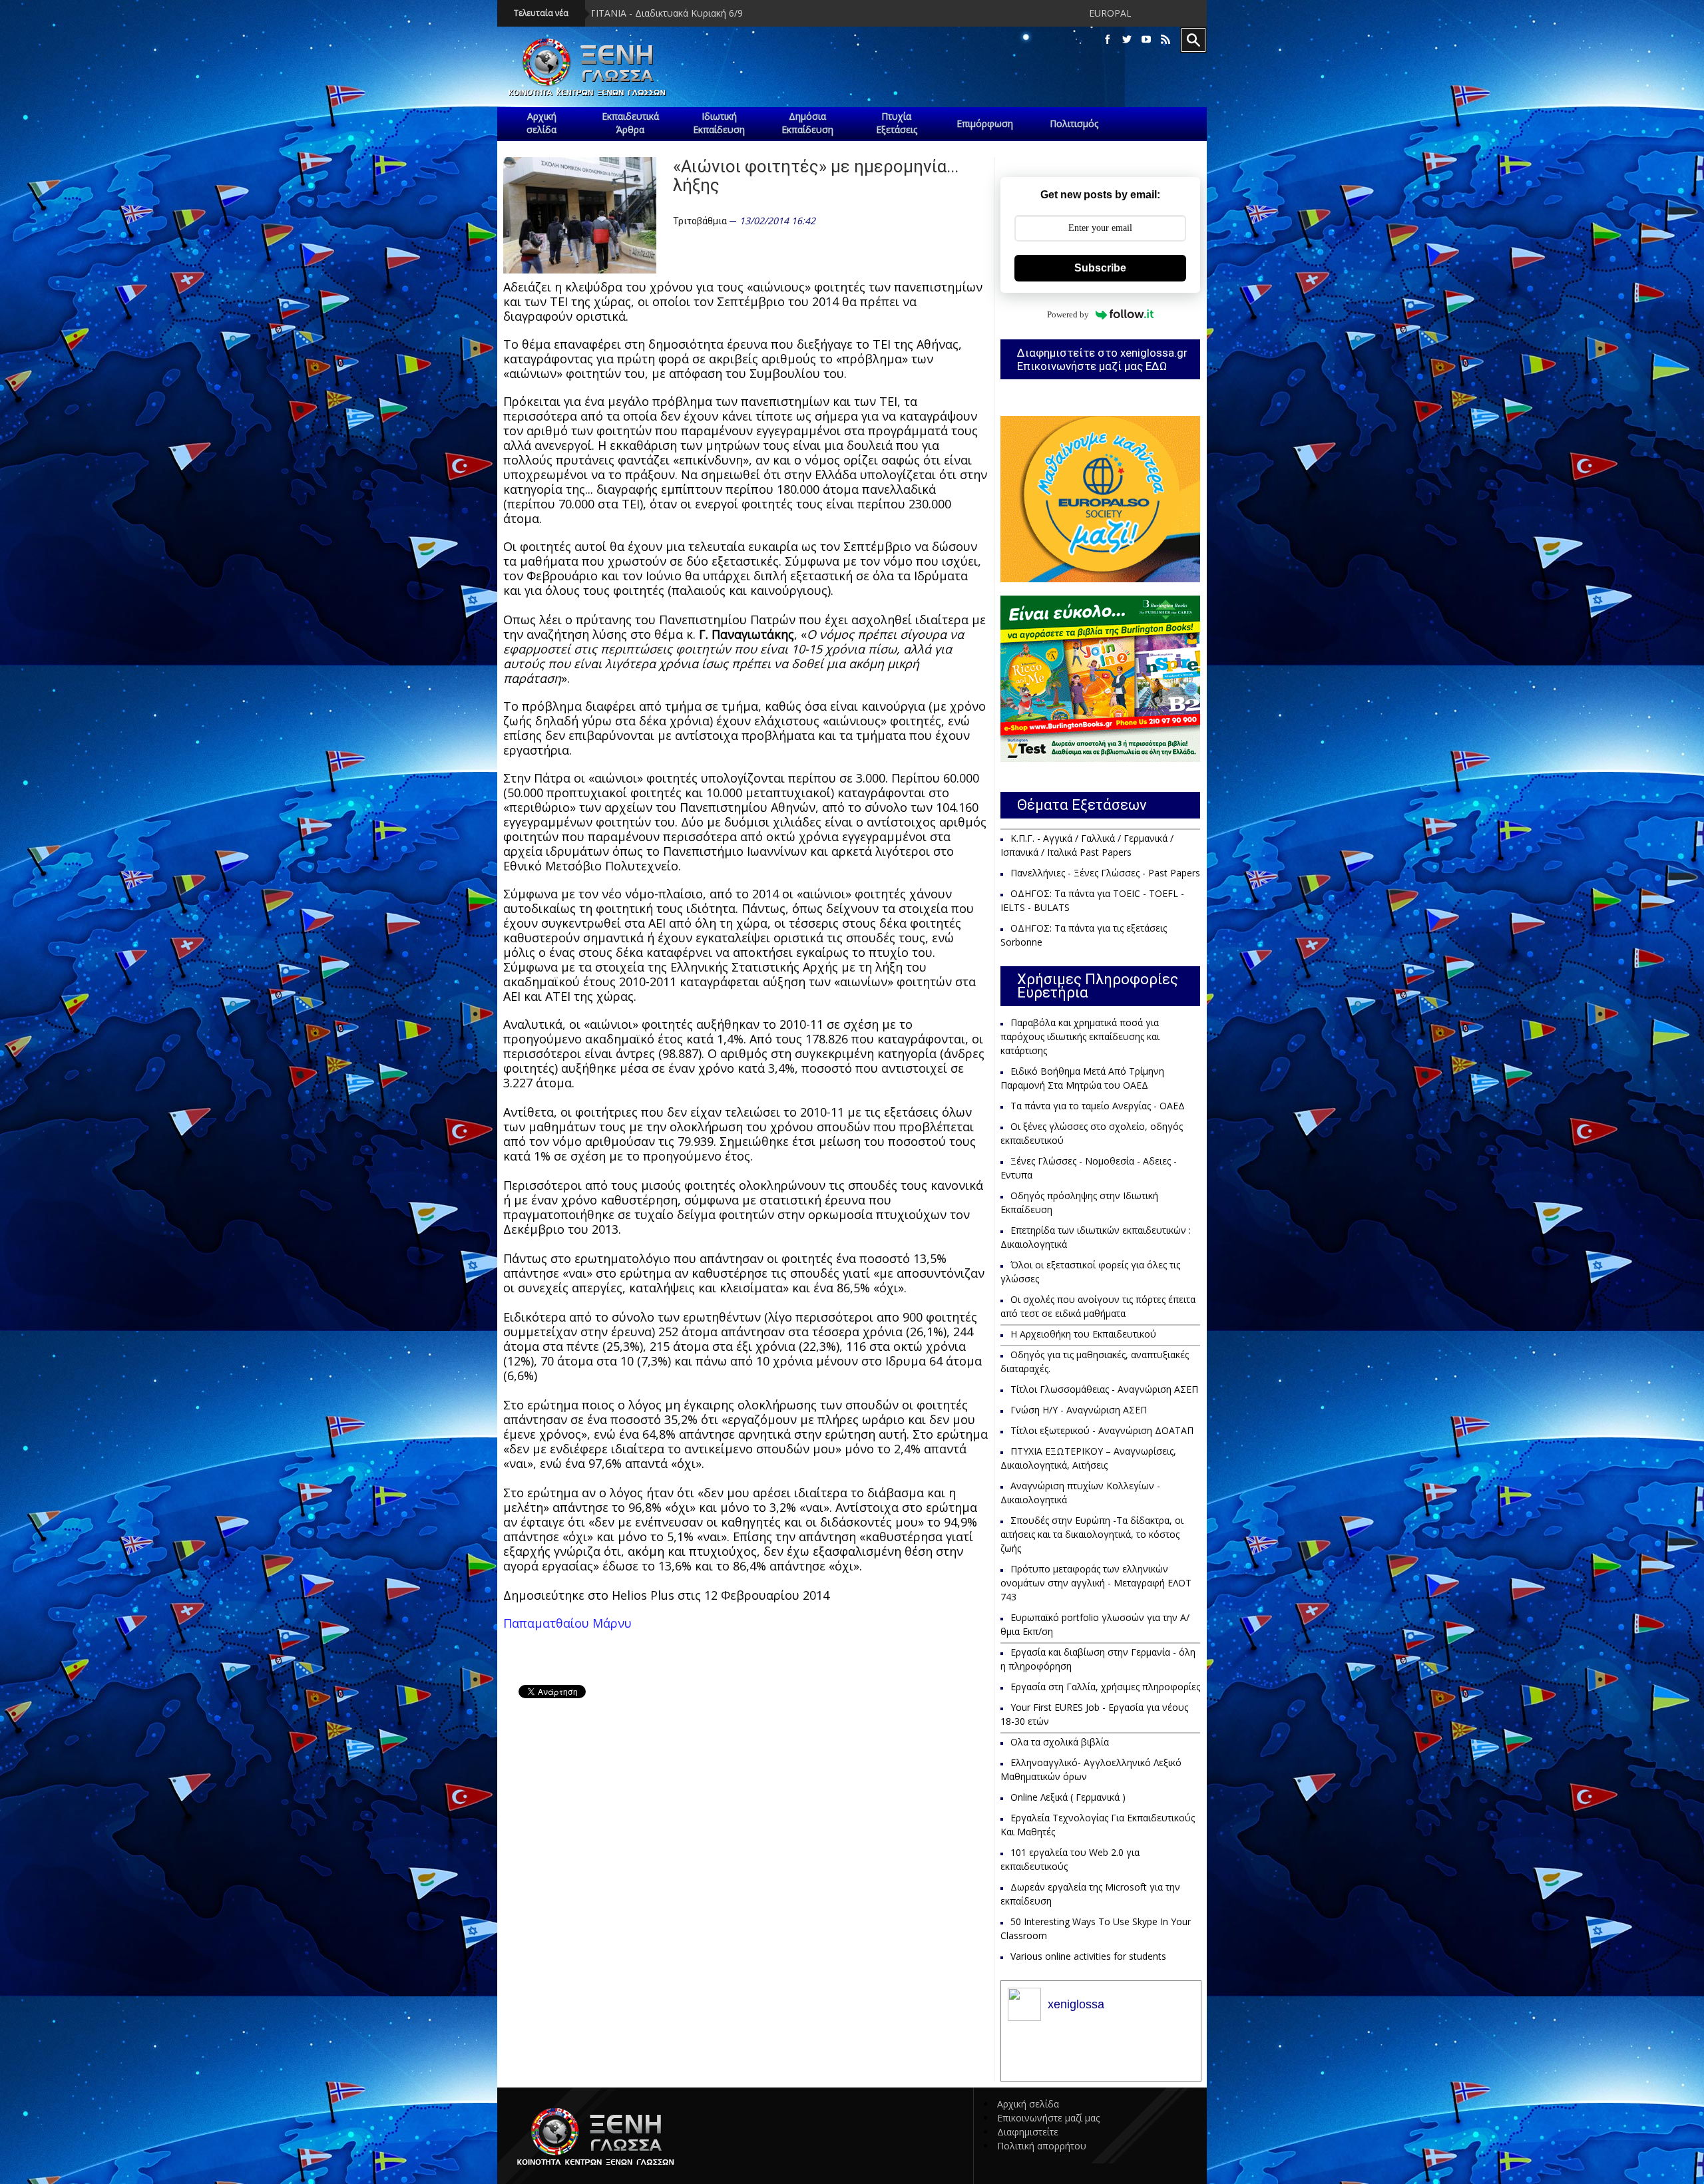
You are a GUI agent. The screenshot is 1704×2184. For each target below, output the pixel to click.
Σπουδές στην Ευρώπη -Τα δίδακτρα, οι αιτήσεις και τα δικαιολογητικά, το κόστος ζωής (1092, 1534)
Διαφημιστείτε (1028, 2132)
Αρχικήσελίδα (541, 123)
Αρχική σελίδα (1028, 2104)
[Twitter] (1127, 40)
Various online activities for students (1088, 1956)
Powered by (1068, 314)
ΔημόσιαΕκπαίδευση (807, 123)
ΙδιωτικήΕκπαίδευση (719, 123)
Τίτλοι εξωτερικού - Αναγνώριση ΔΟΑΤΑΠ (1102, 1430)
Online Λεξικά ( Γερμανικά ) (1068, 1797)
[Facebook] (1108, 40)
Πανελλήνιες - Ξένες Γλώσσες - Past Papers (1105, 873)
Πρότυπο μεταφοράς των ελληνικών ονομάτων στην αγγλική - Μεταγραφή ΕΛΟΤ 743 (1096, 1583)
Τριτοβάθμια (700, 221)
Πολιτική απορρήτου (1042, 2146)
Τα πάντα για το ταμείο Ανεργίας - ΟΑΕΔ (1098, 1106)
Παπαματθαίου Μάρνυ (567, 1623)
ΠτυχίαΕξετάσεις (897, 123)
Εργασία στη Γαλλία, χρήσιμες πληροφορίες (1105, 1687)
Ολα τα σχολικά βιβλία (1060, 1742)
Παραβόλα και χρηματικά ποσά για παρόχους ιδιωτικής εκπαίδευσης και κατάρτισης (1080, 1036)
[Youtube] (1146, 40)
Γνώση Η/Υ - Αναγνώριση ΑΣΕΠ (1079, 1410)
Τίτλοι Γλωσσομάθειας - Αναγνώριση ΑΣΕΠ (1104, 1389)
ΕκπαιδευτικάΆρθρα (630, 123)
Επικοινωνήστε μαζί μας (1048, 2118)
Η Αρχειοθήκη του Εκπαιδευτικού (1083, 1334)
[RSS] (1166, 40)
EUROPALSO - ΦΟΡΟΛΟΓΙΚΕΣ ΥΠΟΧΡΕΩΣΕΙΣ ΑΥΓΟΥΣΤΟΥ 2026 (1001, 13)
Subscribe (1100, 268)
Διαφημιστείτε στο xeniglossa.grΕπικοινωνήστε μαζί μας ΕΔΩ (1102, 359)
